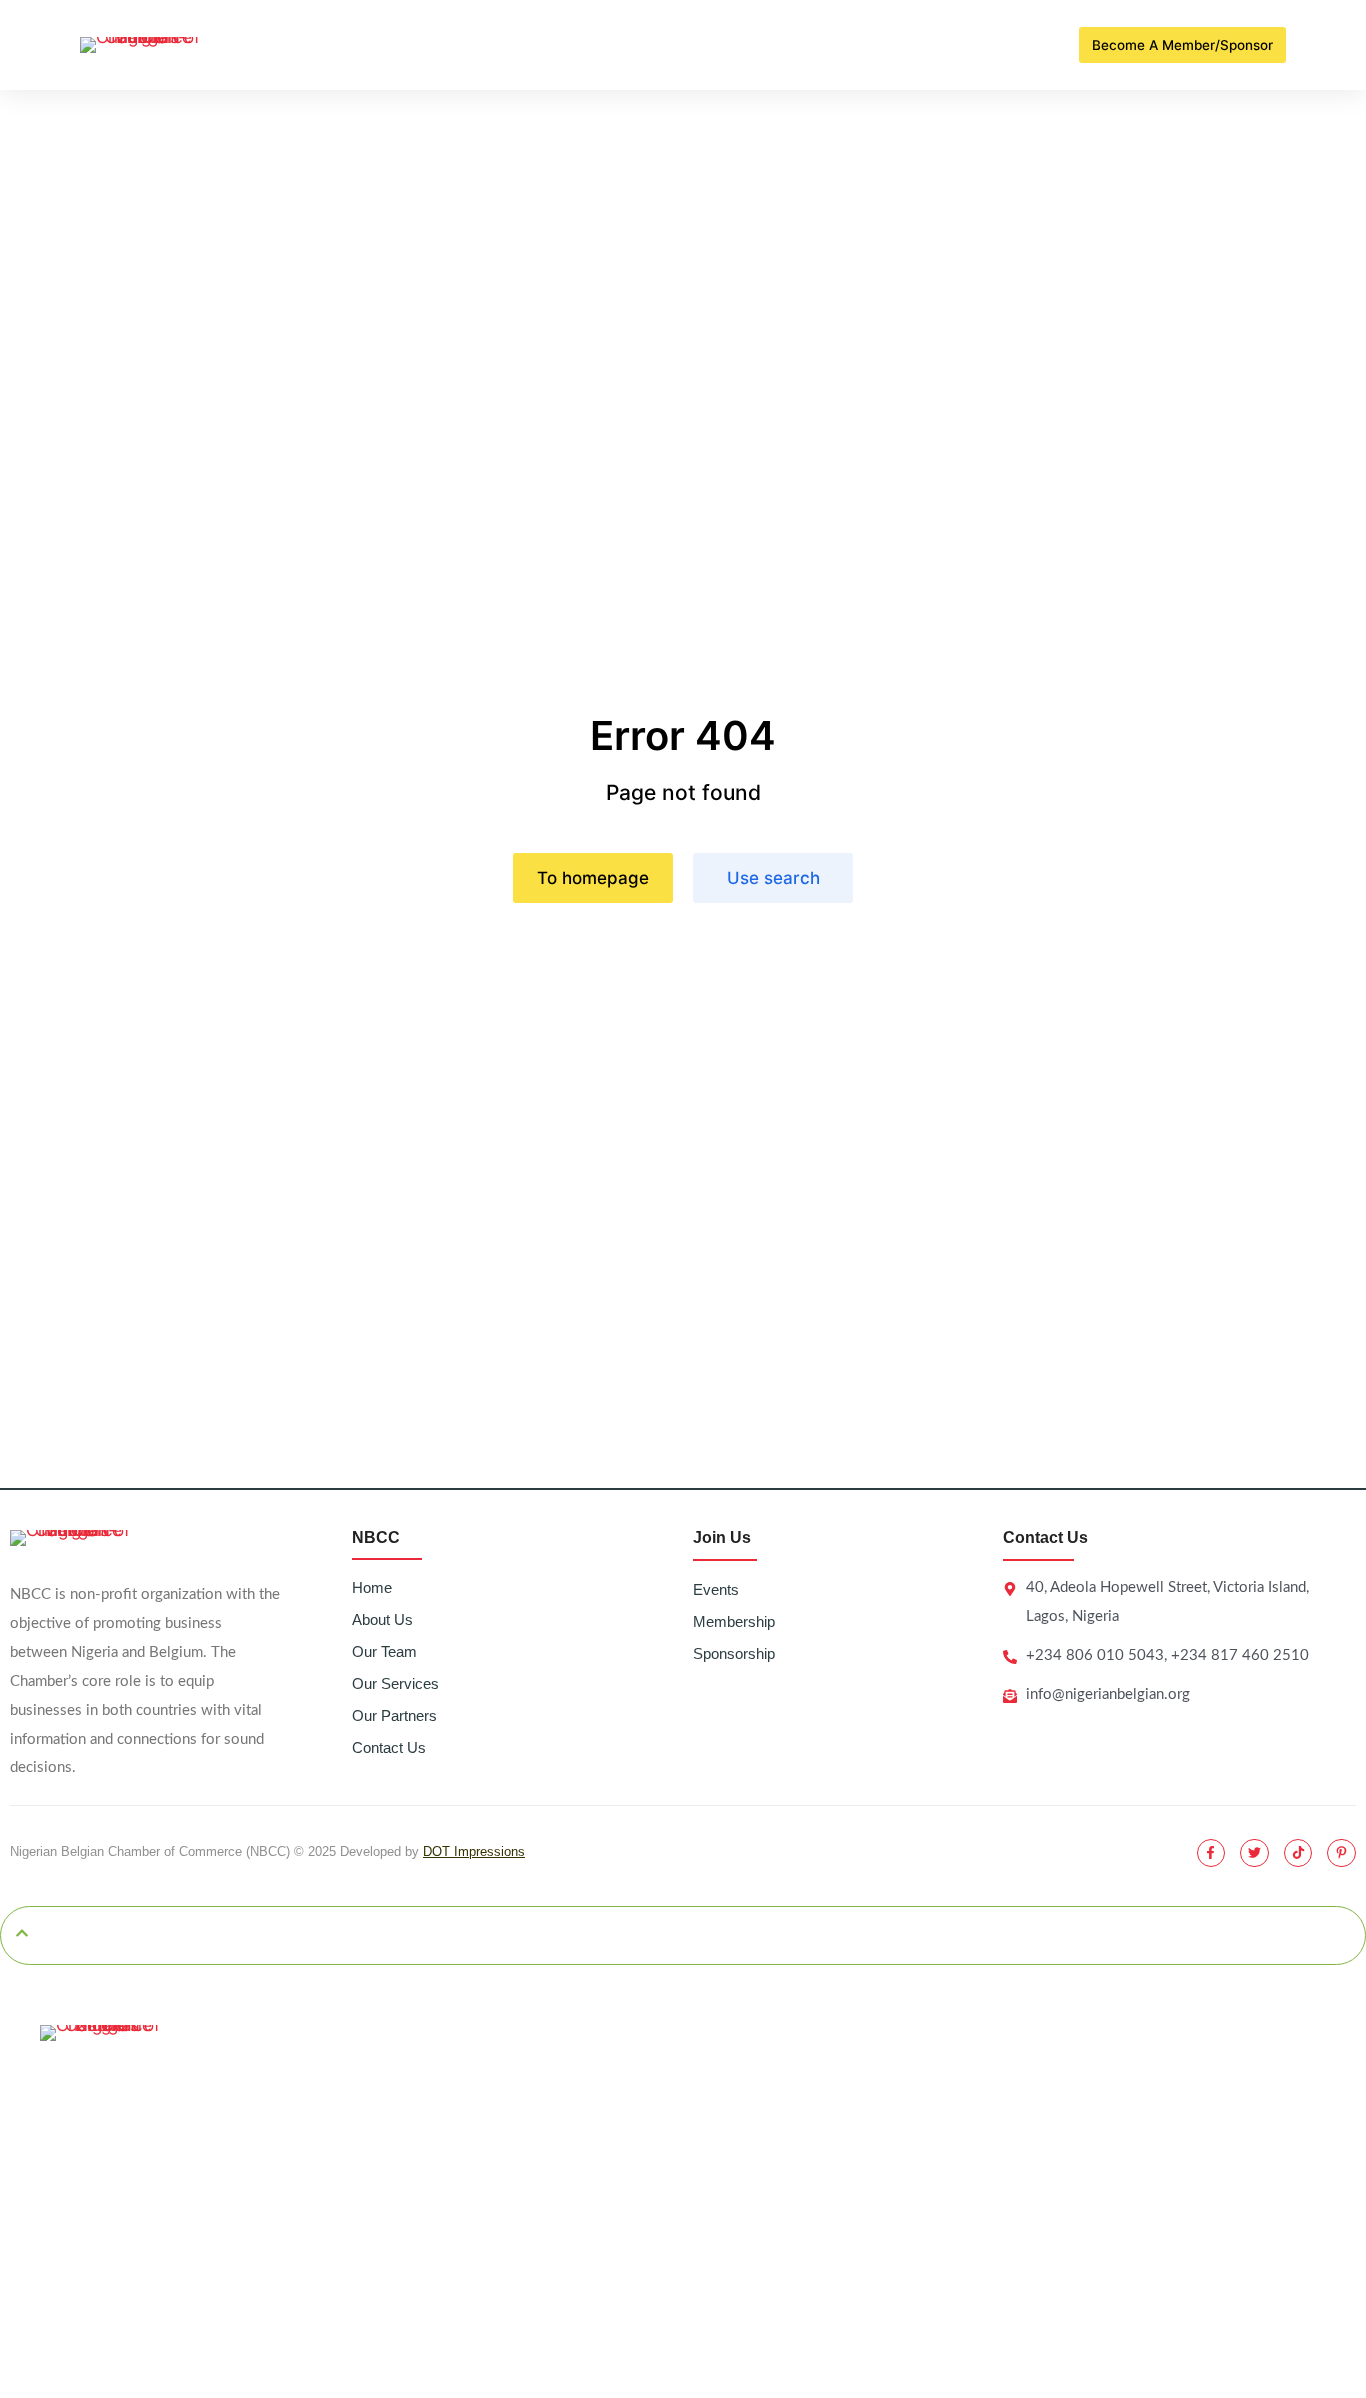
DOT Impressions (474, 1851)
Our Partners (394, 1715)
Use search (773, 878)
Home (372, 1587)
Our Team (384, 1651)
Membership (734, 1621)
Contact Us (389, 1747)
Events (716, 1589)
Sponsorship (734, 1653)
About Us (382, 1619)
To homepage (593, 878)
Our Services (395, 1683)
